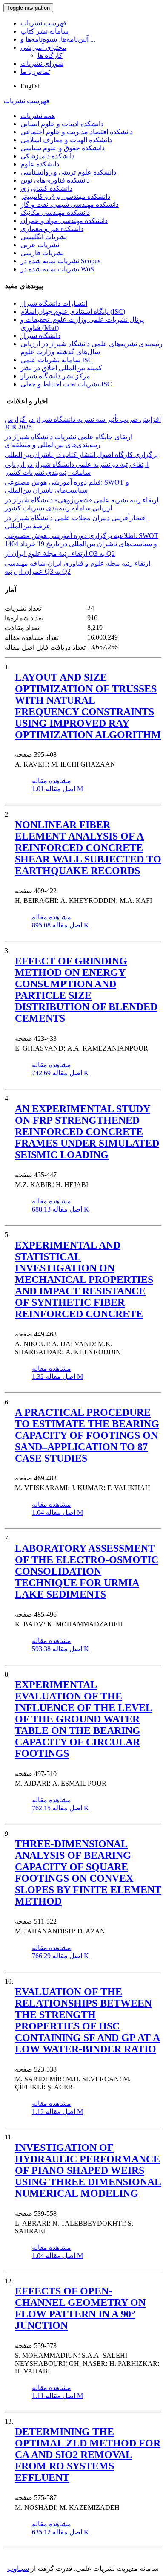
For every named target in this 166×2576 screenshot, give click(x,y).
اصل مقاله (57, 789)
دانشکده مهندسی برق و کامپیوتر (65, 196)
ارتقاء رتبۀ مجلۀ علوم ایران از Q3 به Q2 (60, 554)
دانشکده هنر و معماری (52, 229)
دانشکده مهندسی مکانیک (55, 213)
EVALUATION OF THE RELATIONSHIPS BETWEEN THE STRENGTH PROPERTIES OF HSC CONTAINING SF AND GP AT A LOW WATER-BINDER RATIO (87, 2020)
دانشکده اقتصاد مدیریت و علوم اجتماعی (77, 132)
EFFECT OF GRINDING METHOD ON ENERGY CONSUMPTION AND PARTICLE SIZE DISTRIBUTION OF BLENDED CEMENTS (86, 990)
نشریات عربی (40, 245)
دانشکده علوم (40, 164)
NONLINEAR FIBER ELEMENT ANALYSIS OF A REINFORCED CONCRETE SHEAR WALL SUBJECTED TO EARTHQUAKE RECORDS (88, 848)
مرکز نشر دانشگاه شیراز (55, 376)
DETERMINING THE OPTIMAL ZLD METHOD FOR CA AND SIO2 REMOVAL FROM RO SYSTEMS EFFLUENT (88, 2455)
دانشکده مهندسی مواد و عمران (64, 221)
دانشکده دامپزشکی (47, 156)
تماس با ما (35, 72)
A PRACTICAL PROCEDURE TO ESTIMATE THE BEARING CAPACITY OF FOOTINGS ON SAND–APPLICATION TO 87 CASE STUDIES (87, 1435)
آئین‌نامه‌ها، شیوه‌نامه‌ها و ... (58, 39)
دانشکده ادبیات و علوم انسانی (62, 124)
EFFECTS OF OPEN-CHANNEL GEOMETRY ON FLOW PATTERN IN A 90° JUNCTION (80, 2308)
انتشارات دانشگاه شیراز (54, 303)
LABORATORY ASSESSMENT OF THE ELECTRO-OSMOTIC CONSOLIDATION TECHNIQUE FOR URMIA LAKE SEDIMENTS (87, 1571)
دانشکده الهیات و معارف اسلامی (66, 140)
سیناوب (18, 2569)
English (31, 86)
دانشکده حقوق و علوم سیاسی (63, 148)
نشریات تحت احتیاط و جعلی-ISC (66, 384)
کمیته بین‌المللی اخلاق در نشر (61, 368)
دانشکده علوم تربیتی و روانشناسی (68, 172)
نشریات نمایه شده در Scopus (60, 261)
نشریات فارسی (42, 253)
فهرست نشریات (43, 23)
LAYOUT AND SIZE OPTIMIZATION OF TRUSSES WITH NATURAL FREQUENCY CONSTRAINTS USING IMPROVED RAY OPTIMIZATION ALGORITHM (88, 706)
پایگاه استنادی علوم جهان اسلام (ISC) (73, 311)
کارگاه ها (50, 55)
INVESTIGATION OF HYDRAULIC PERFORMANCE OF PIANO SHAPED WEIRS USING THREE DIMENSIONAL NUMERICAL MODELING (88, 2170)
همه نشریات (38, 116)
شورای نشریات (42, 63)
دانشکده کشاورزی (46, 188)
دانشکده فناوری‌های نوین (55, 180)
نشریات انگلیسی (44, 237)
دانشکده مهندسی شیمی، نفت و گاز (70, 204)
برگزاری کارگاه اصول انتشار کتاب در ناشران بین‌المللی (81, 455)
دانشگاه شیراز (40, 336)
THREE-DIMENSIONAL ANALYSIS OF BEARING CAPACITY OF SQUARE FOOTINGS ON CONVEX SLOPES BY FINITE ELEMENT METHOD (88, 1873)
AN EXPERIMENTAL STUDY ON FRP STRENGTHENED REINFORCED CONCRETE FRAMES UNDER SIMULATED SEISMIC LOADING (87, 1132)
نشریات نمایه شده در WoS (57, 269)
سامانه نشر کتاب (44, 31)
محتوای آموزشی (43, 47)
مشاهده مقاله (52, 781)
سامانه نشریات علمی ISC (57, 360)
